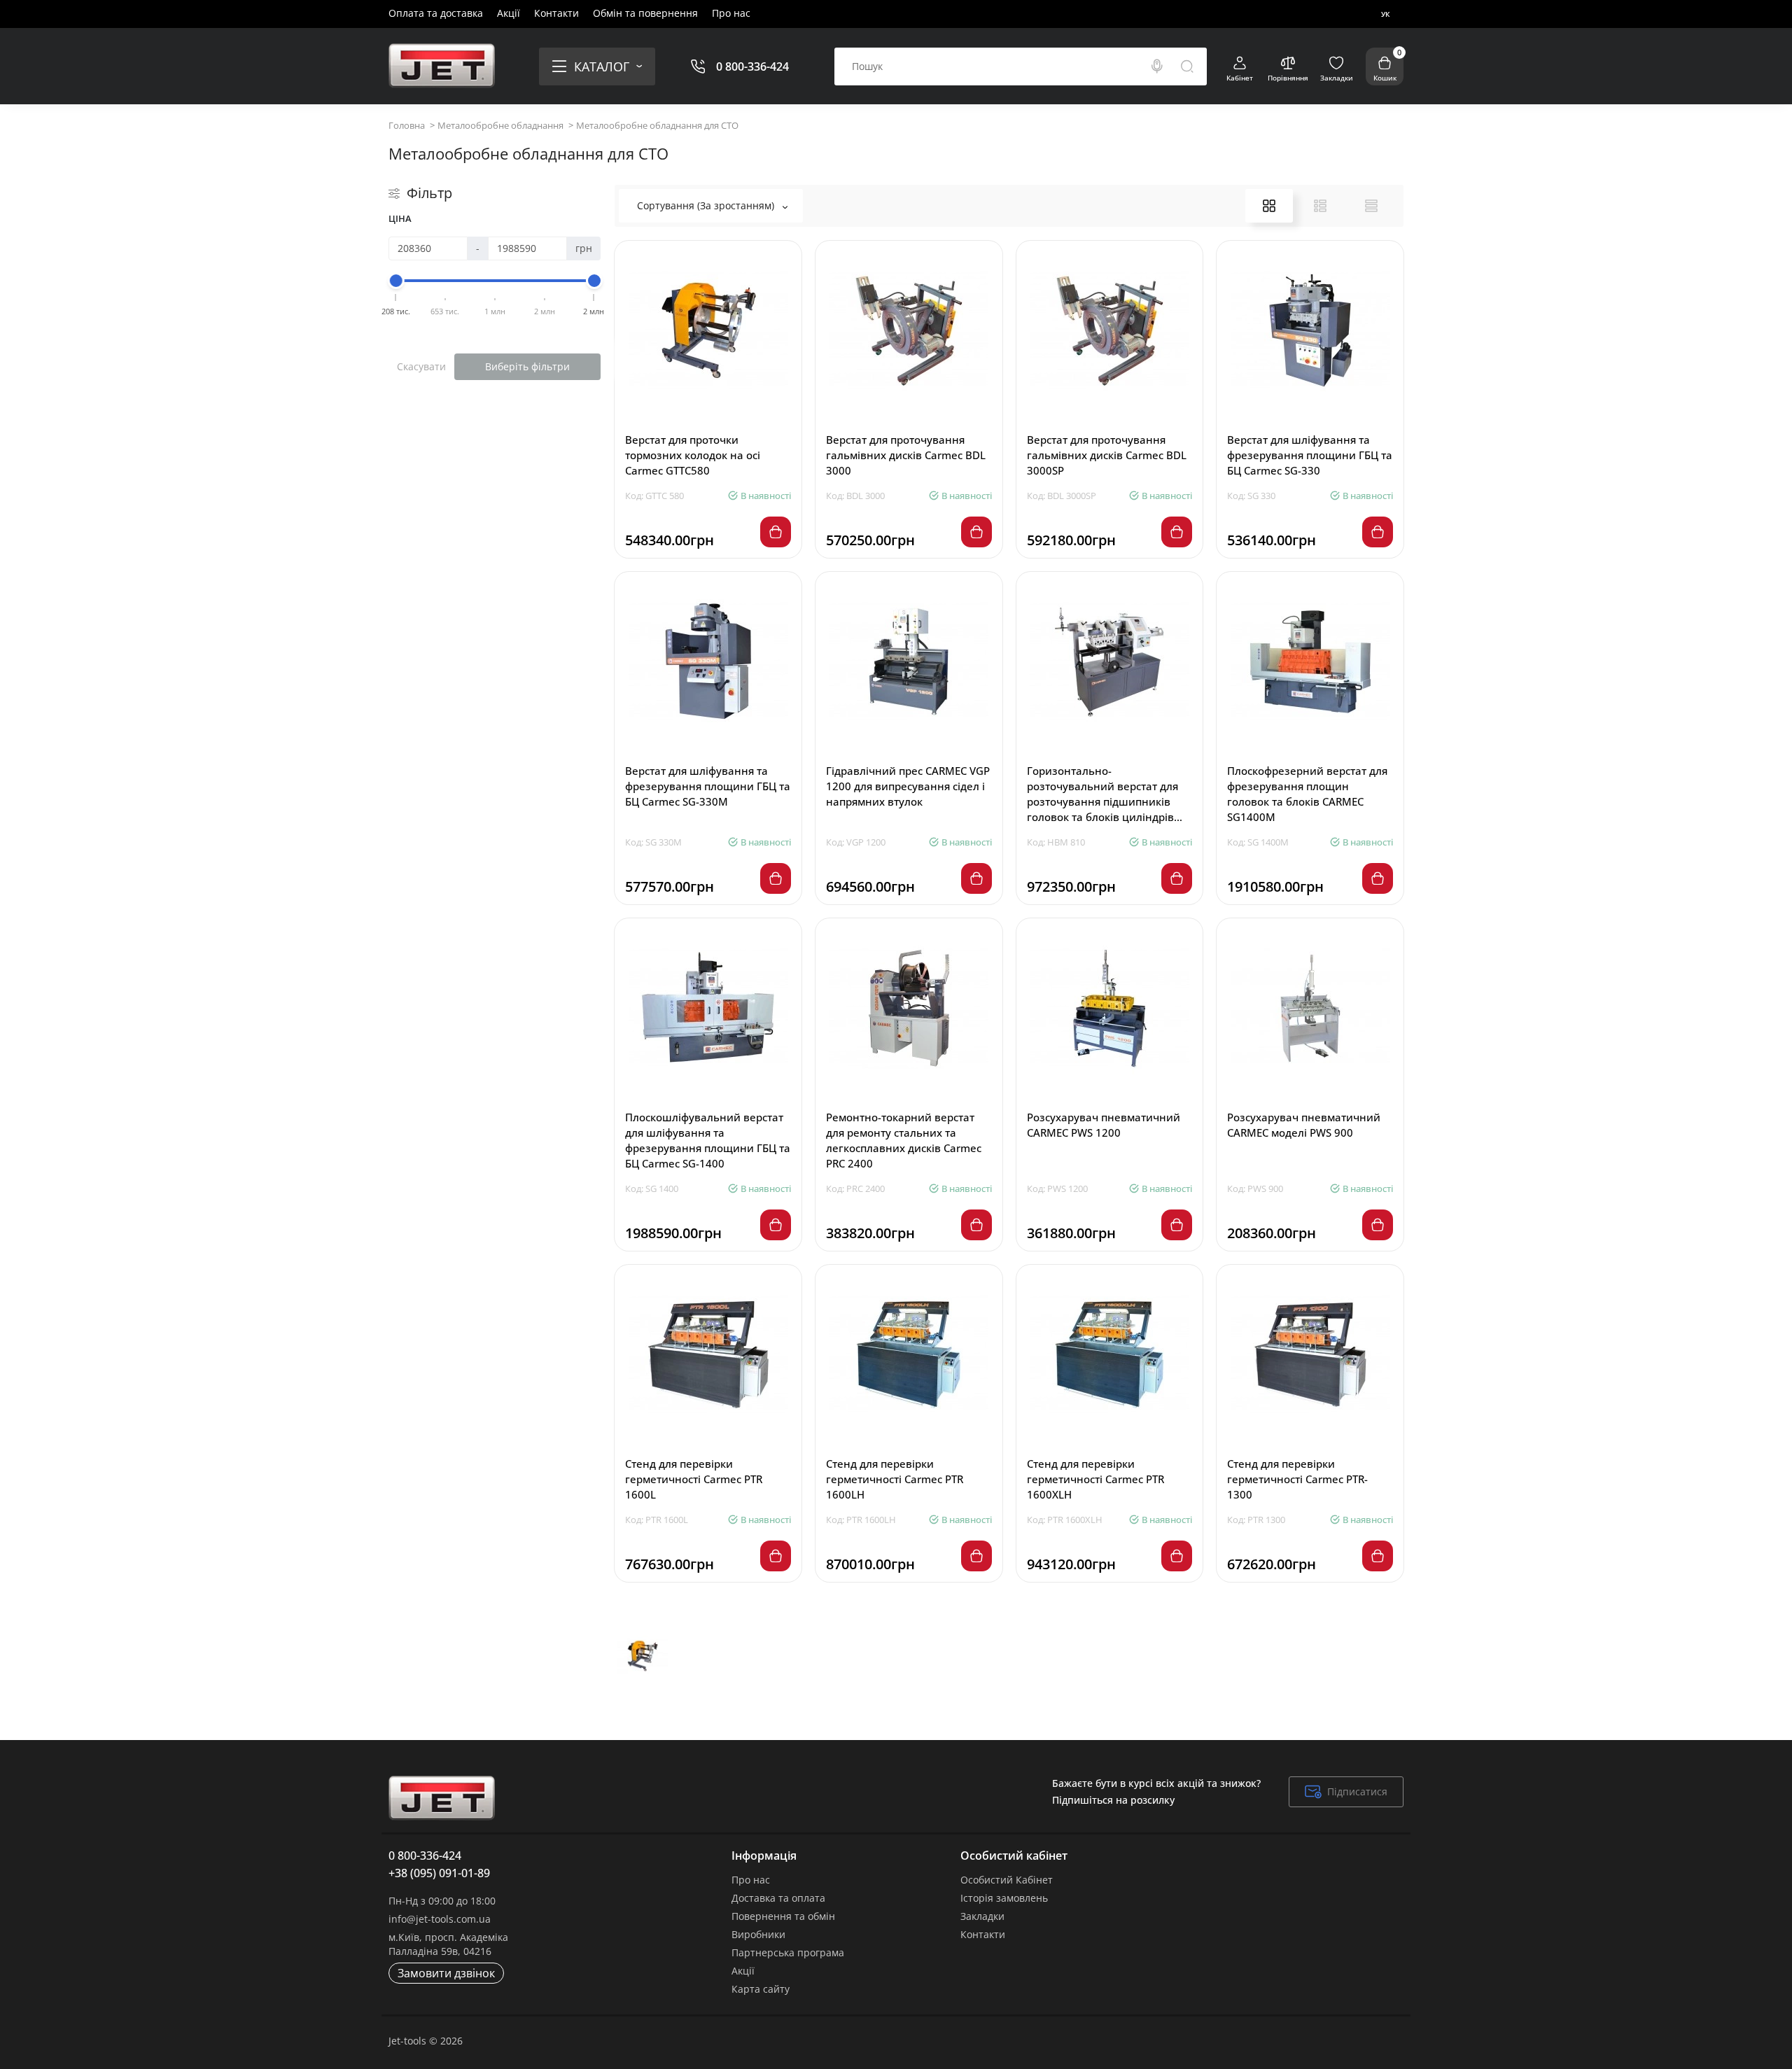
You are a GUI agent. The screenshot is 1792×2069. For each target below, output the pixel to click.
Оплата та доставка (436, 13)
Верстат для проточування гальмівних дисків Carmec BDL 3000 (906, 455)
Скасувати (421, 366)
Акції (509, 13)
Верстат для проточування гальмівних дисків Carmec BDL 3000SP (1107, 455)
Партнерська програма (788, 1952)
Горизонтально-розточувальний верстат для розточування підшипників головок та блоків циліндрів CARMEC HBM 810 (1102, 794)
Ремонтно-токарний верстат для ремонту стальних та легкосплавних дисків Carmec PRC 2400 (904, 1140)
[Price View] (1371, 206)
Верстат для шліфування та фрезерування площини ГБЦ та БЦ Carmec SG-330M (708, 786)
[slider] (396, 281)
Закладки (982, 1916)
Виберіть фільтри (527, 366)
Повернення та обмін (783, 1916)
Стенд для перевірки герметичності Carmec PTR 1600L (694, 1479)
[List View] (1320, 206)
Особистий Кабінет (1007, 1880)
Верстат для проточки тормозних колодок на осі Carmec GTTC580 (693, 455)
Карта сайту (761, 1989)
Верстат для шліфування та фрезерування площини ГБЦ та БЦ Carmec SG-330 (1310, 455)
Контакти (556, 13)
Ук (1385, 14)
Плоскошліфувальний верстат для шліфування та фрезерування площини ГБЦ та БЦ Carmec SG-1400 (708, 1140)
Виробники (758, 1934)
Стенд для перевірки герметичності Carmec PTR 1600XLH (1095, 1479)
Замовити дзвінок (446, 1973)
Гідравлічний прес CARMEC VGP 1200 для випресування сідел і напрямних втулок (908, 786)
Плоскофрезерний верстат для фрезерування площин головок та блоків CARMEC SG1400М (1307, 794)
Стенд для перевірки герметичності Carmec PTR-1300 (1297, 1479)
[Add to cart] (776, 532)
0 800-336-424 (752, 66)
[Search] (1157, 66)
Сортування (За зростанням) (707, 205)
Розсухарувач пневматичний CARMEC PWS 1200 (1104, 1125)
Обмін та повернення (645, 13)
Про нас (731, 13)
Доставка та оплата (778, 1898)
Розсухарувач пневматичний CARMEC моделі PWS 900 (1304, 1125)
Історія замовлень (1004, 1898)
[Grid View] (1269, 206)
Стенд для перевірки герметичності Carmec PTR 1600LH (895, 1479)
